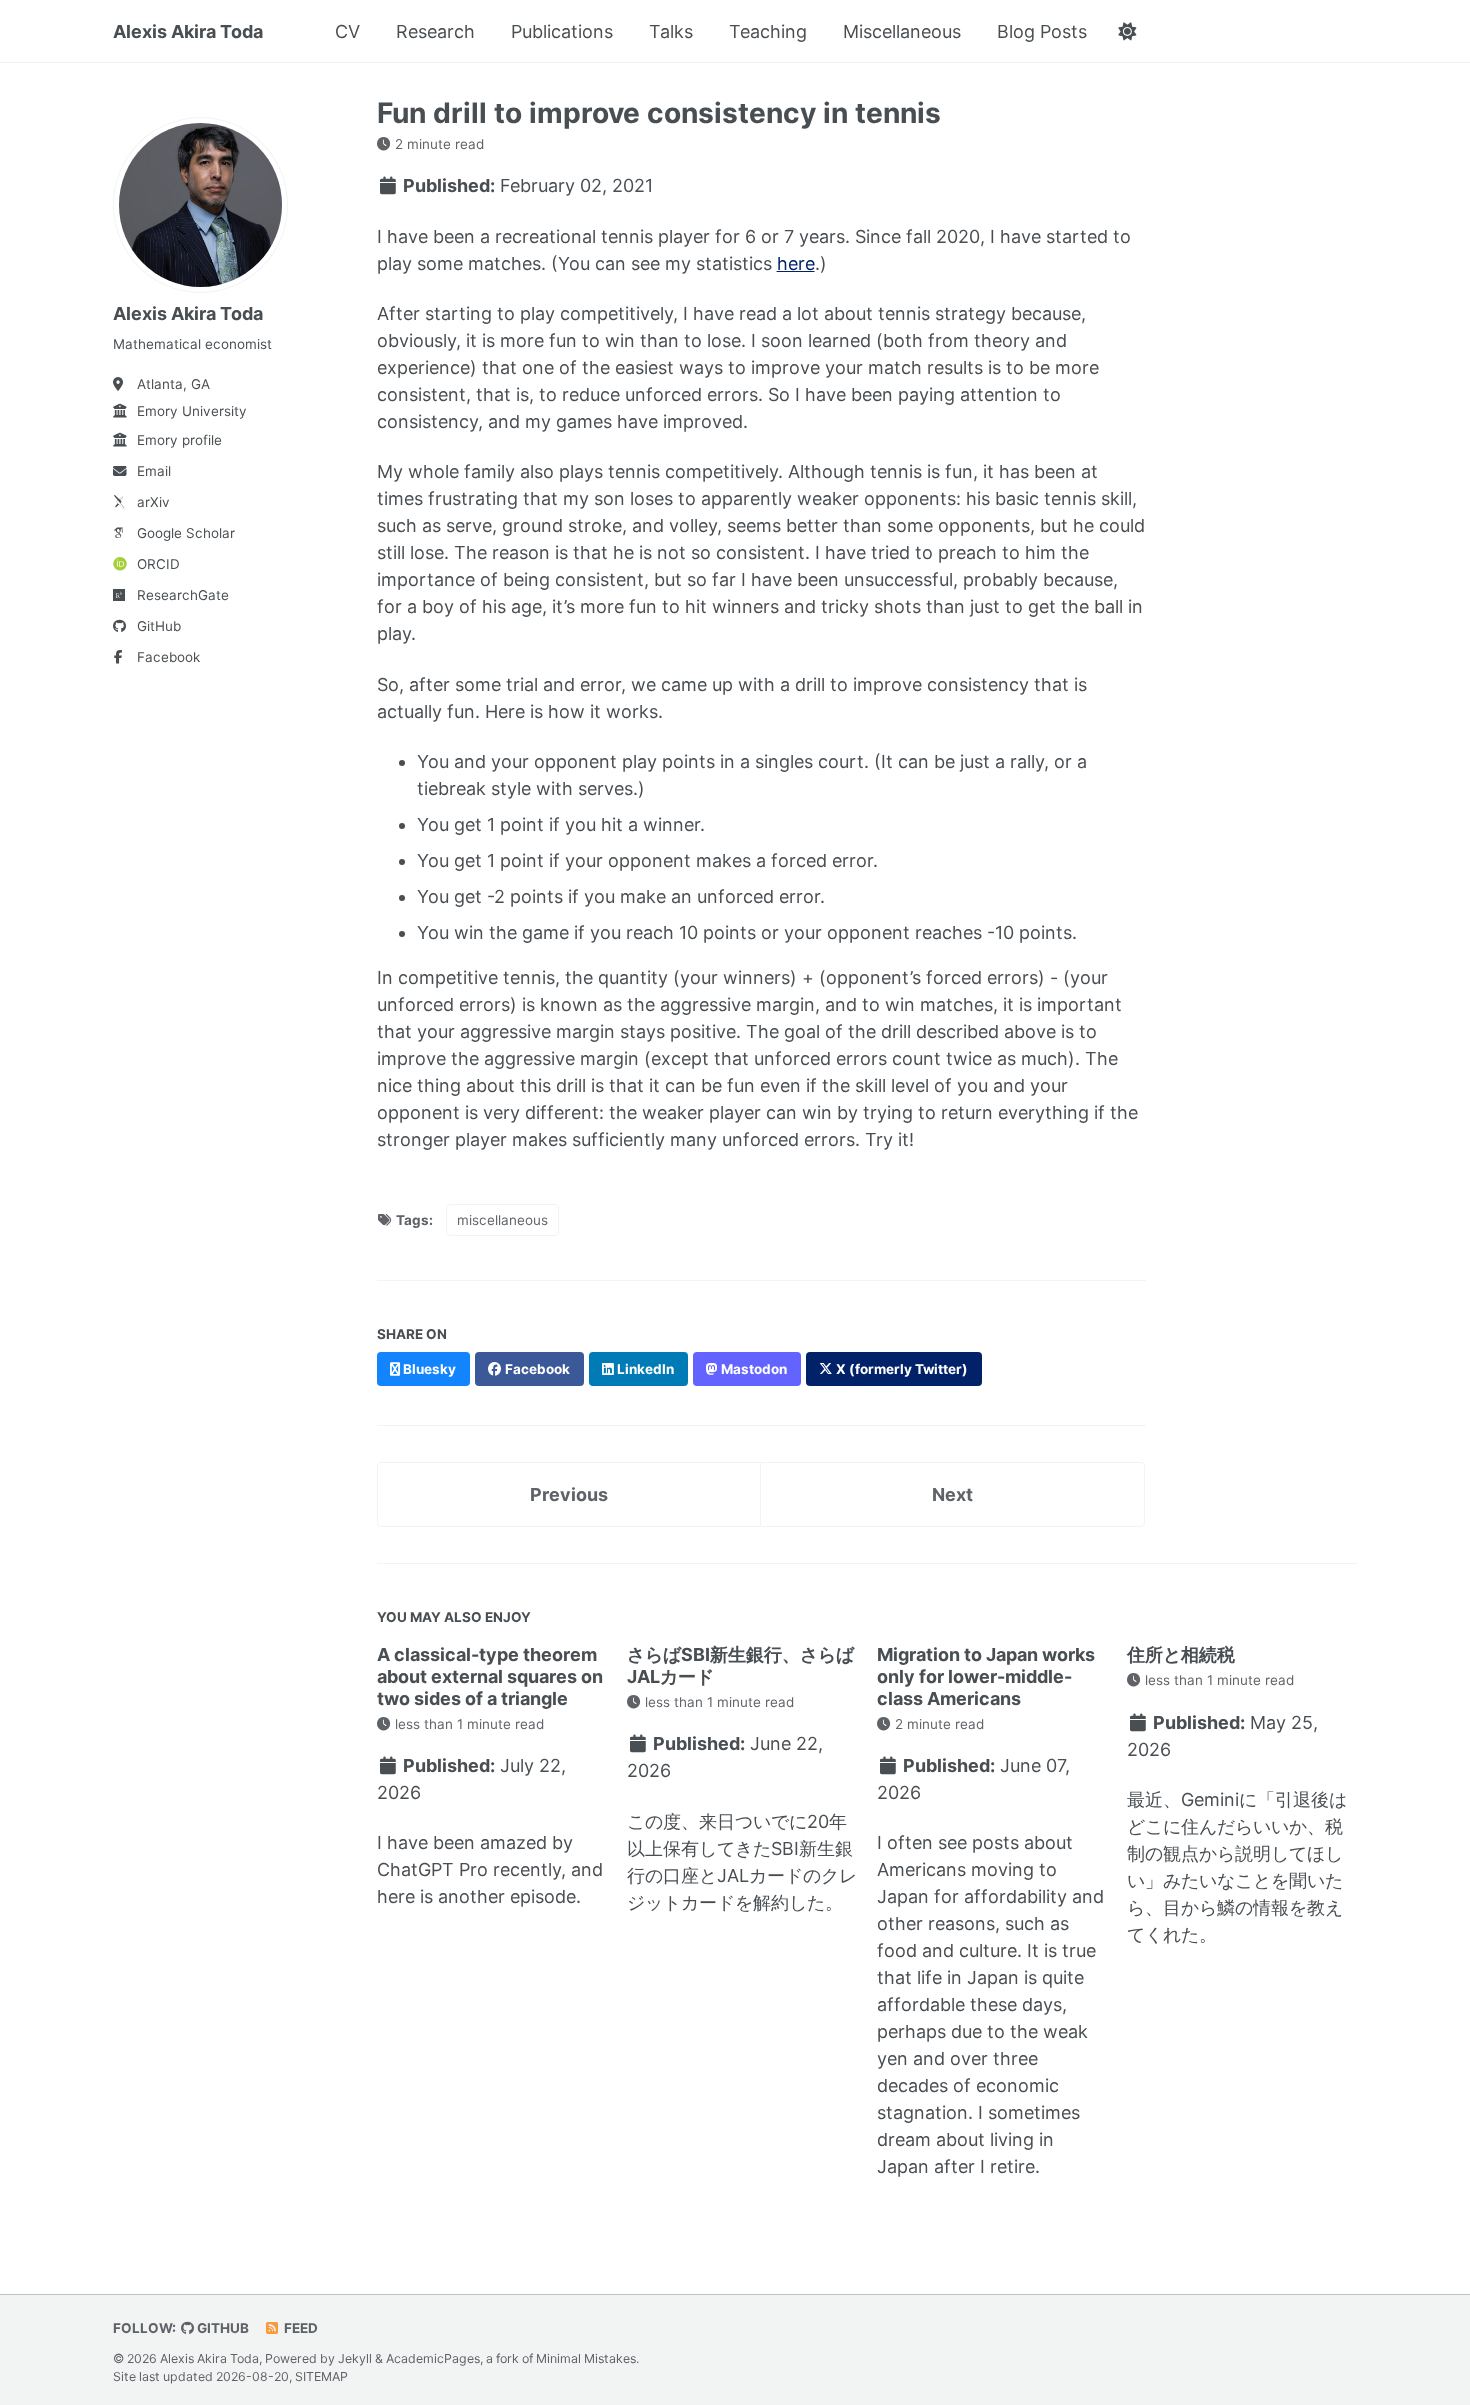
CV (347, 31)
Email (154, 471)
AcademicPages (433, 2358)
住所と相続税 (1181, 1654)
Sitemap (321, 2376)
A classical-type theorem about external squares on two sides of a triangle (490, 1676)
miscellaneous (502, 1220)
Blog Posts (1042, 31)
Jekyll (355, 2358)
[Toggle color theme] (1127, 32)
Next (952, 1494)
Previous (569, 1494)
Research (435, 31)
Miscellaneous (902, 31)
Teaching (768, 31)
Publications (562, 31)
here (796, 263)
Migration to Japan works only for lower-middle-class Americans (986, 1676)
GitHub (159, 626)
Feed (299, 2328)
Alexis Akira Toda (188, 31)
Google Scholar (186, 533)
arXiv (153, 502)
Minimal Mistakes (586, 2358)
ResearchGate (183, 595)
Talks (671, 31)
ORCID (158, 564)
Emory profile (179, 440)
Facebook (168, 657)
